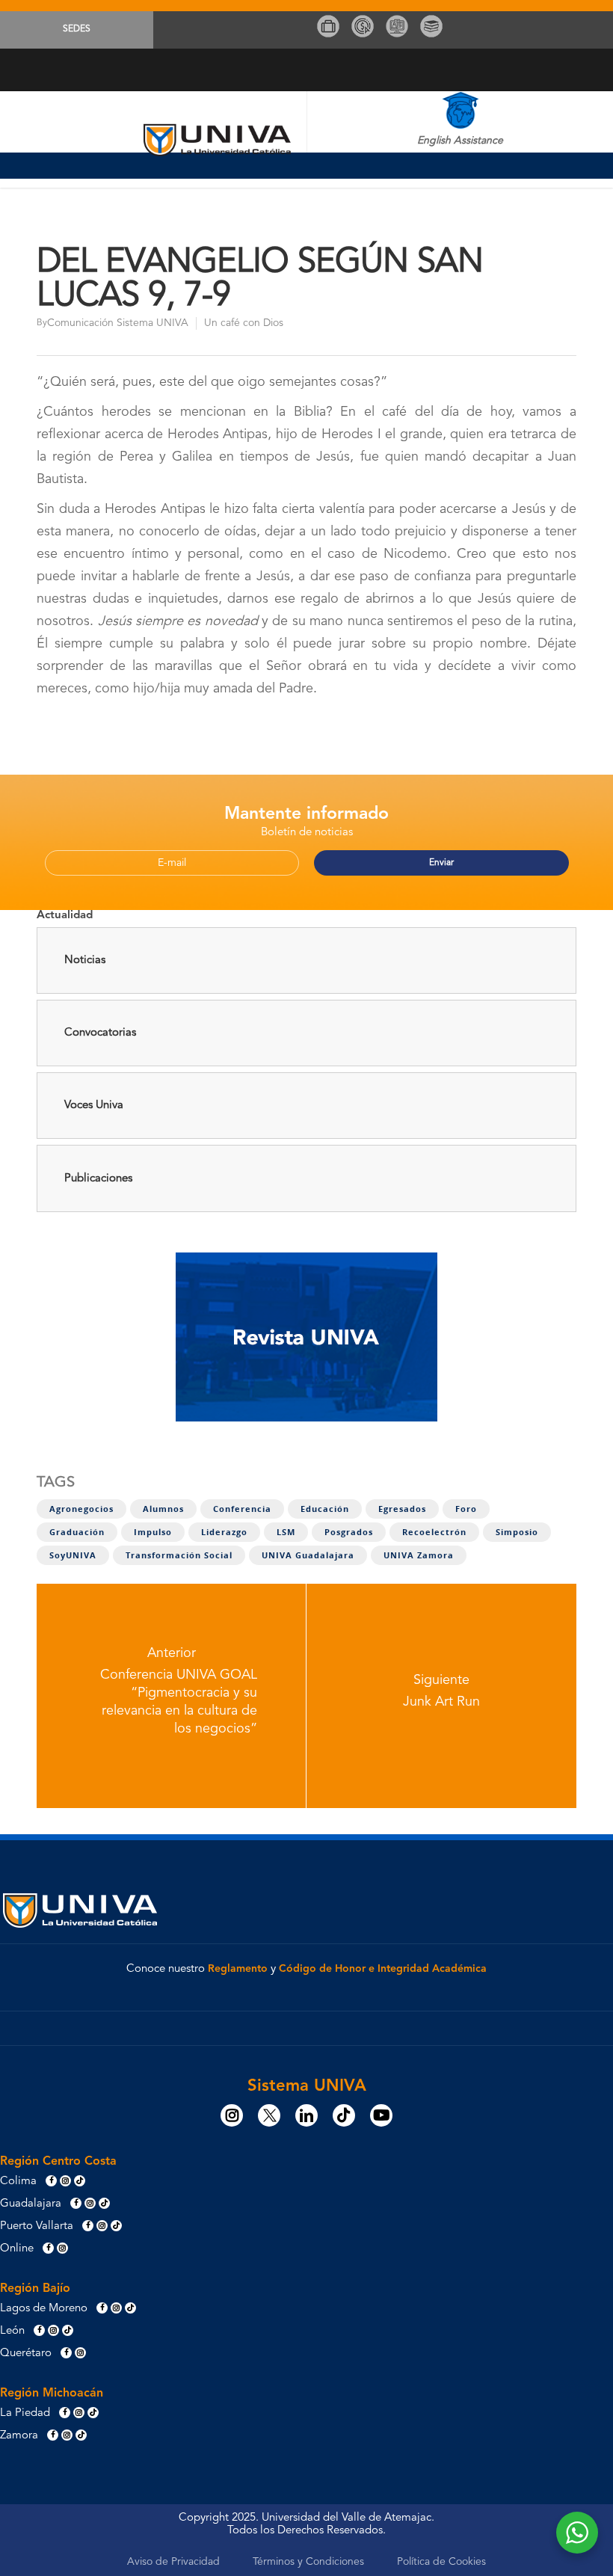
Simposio (517, 1532)
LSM (286, 1532)
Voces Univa (94, 1106)
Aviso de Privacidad (173, 2562)
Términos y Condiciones (308, 2562)
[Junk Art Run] (441, 1696)
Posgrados (349, 1532)
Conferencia (242, 1509)
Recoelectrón (434, 1532)
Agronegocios (81, 1509)
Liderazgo (224, 1532)
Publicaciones (98, 1179)
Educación (325, 1509)
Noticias (85, 960)
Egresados (402, 1509)
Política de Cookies (441, 2562)
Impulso (153, 1532)
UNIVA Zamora (419, 1555)
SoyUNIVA (73, 1555)
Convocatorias (100, 1033)
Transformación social (179, 1555)
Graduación (77, 1532)
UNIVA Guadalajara (308, 1555)
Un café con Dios (244, 323)
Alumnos (163, 1509)
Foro (466, 1509)
